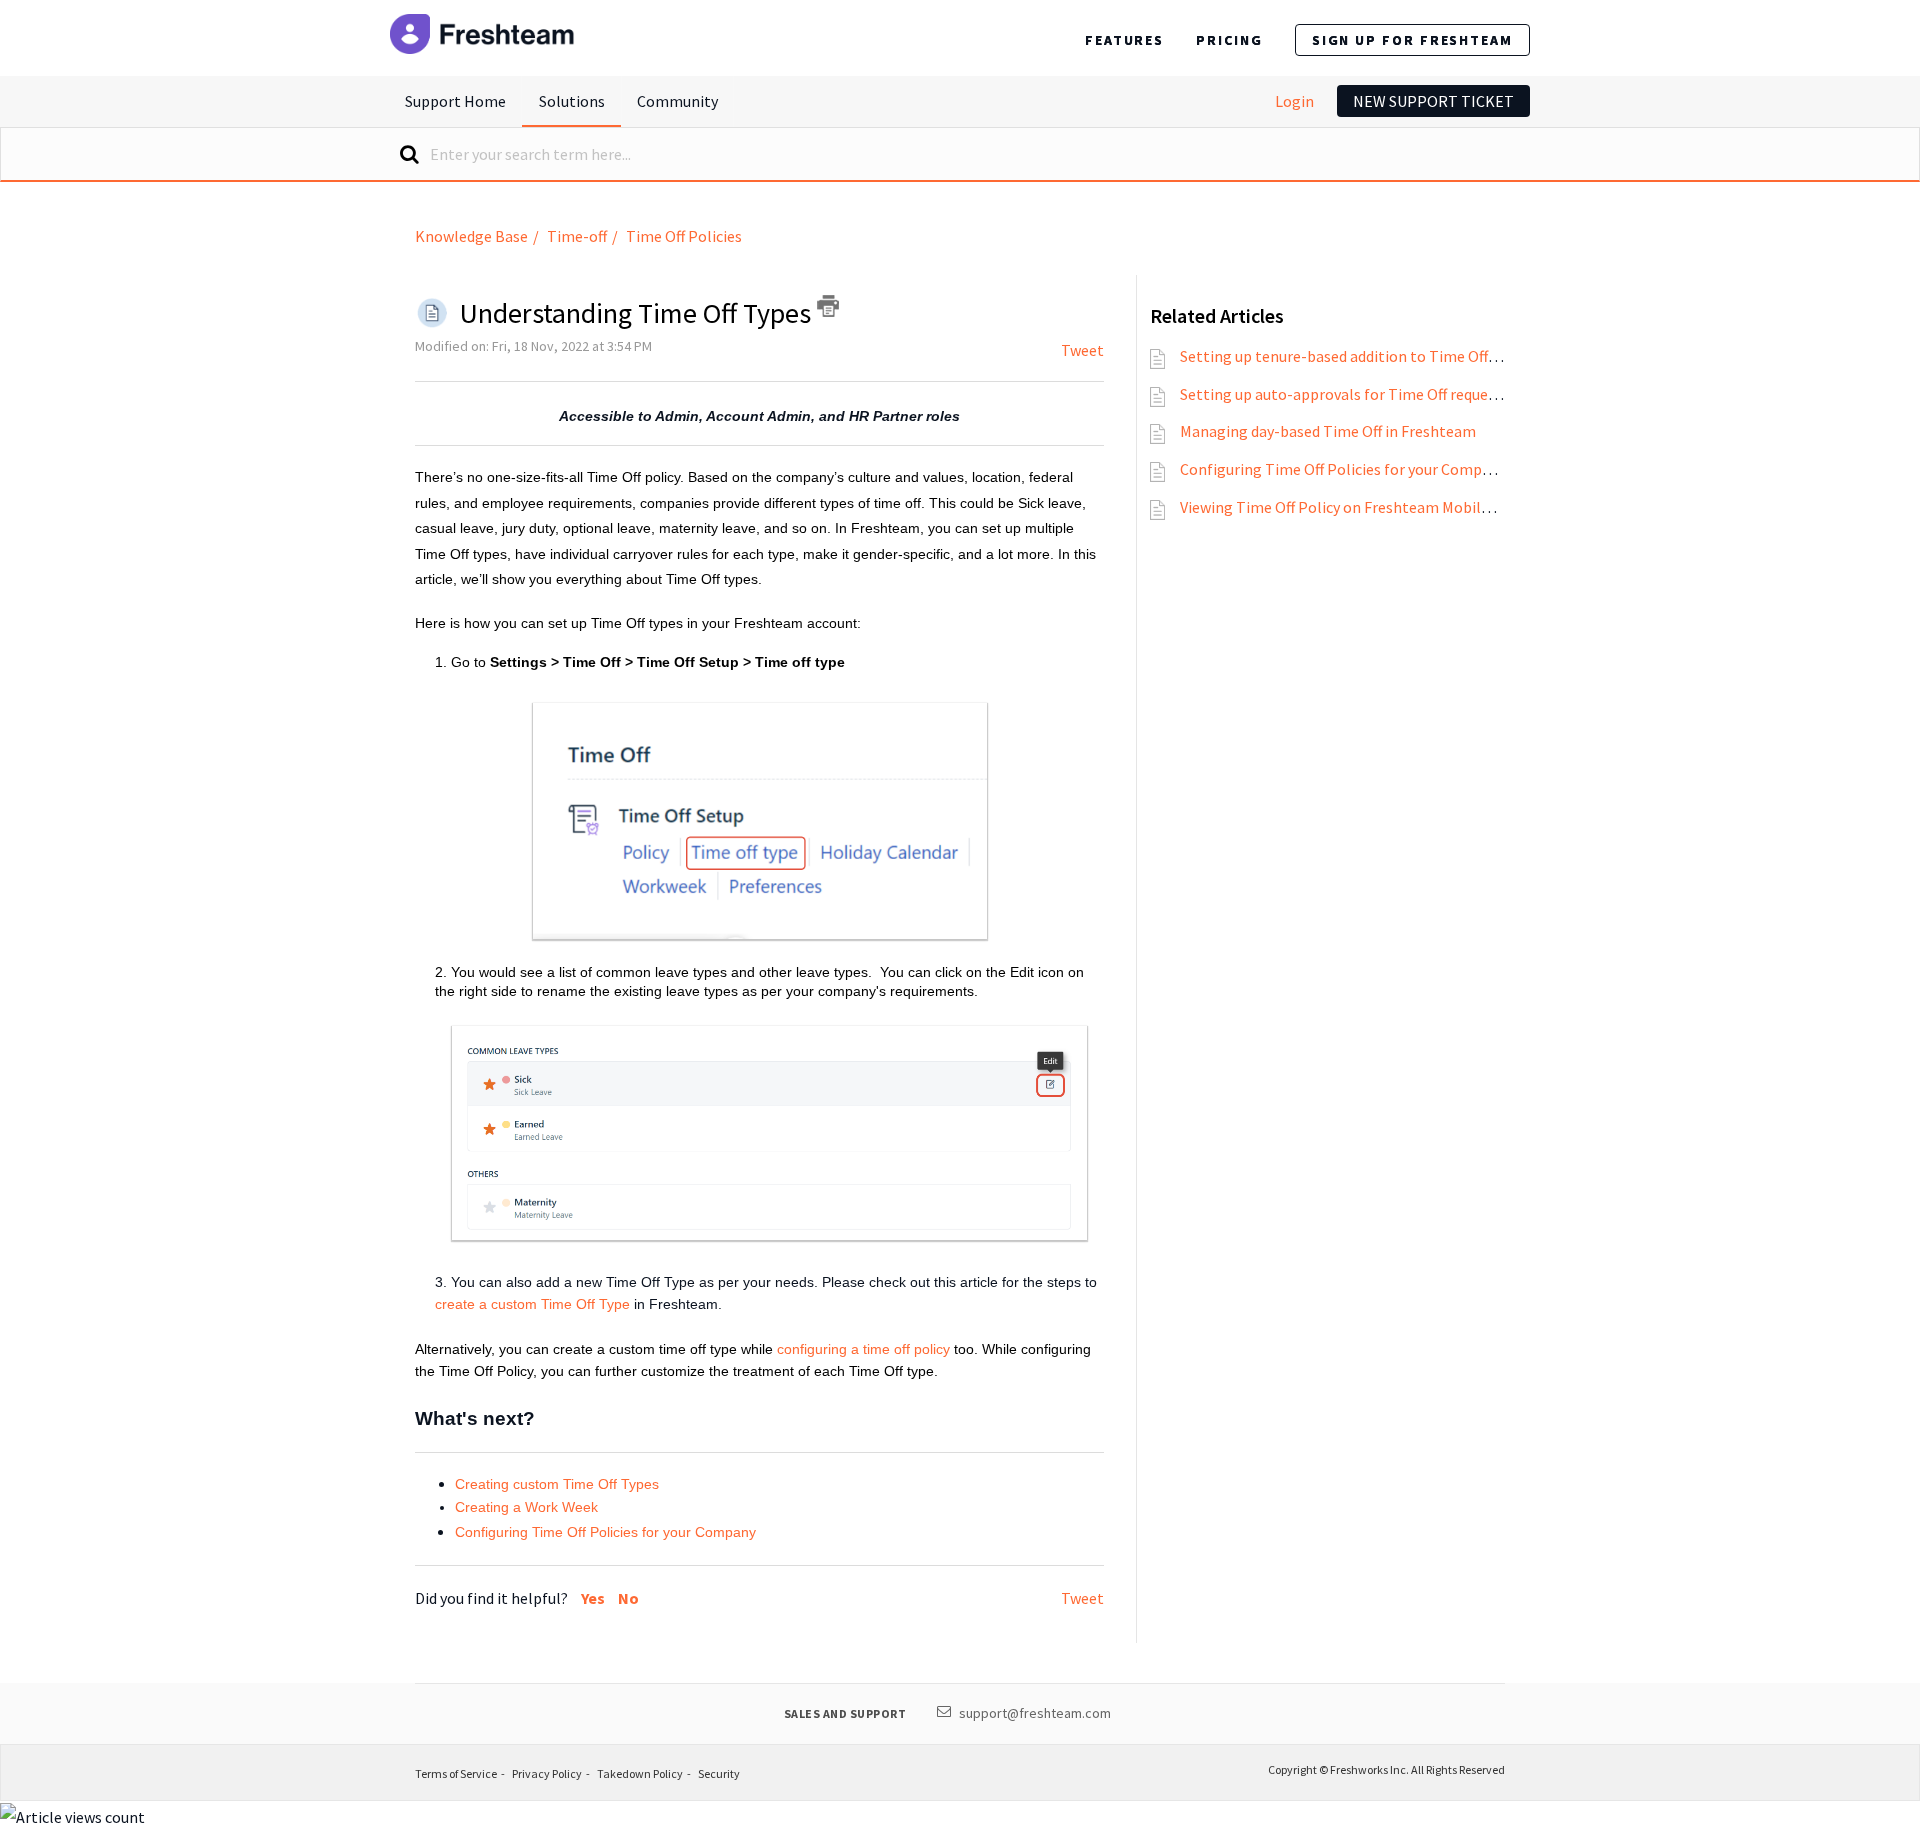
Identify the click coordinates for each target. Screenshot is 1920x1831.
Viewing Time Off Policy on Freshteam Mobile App (1349, 507)
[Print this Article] (828, 306)
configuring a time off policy (863, 1349)
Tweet (1082, 350)
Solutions (572, 101)
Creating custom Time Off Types (557, 1484)
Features (1124, 40)
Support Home (455, 101)
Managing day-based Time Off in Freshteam (1328, 431)
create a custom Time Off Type (532, 1304)
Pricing (1229, 40)
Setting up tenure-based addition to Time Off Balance (1363, 356)
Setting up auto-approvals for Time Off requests (1344, 394)
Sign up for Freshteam (1412, 40)
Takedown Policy (640, 1773)
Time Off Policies (684, 236)
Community (677, 101)
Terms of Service (456, 1773)
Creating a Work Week (526, 1507)
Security (719, 1773)
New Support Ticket (1433, 101)
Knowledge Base (471, 236)
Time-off (577, 236)
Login (1294, 101)
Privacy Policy (547, 1773)
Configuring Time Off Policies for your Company (605, 1532)
